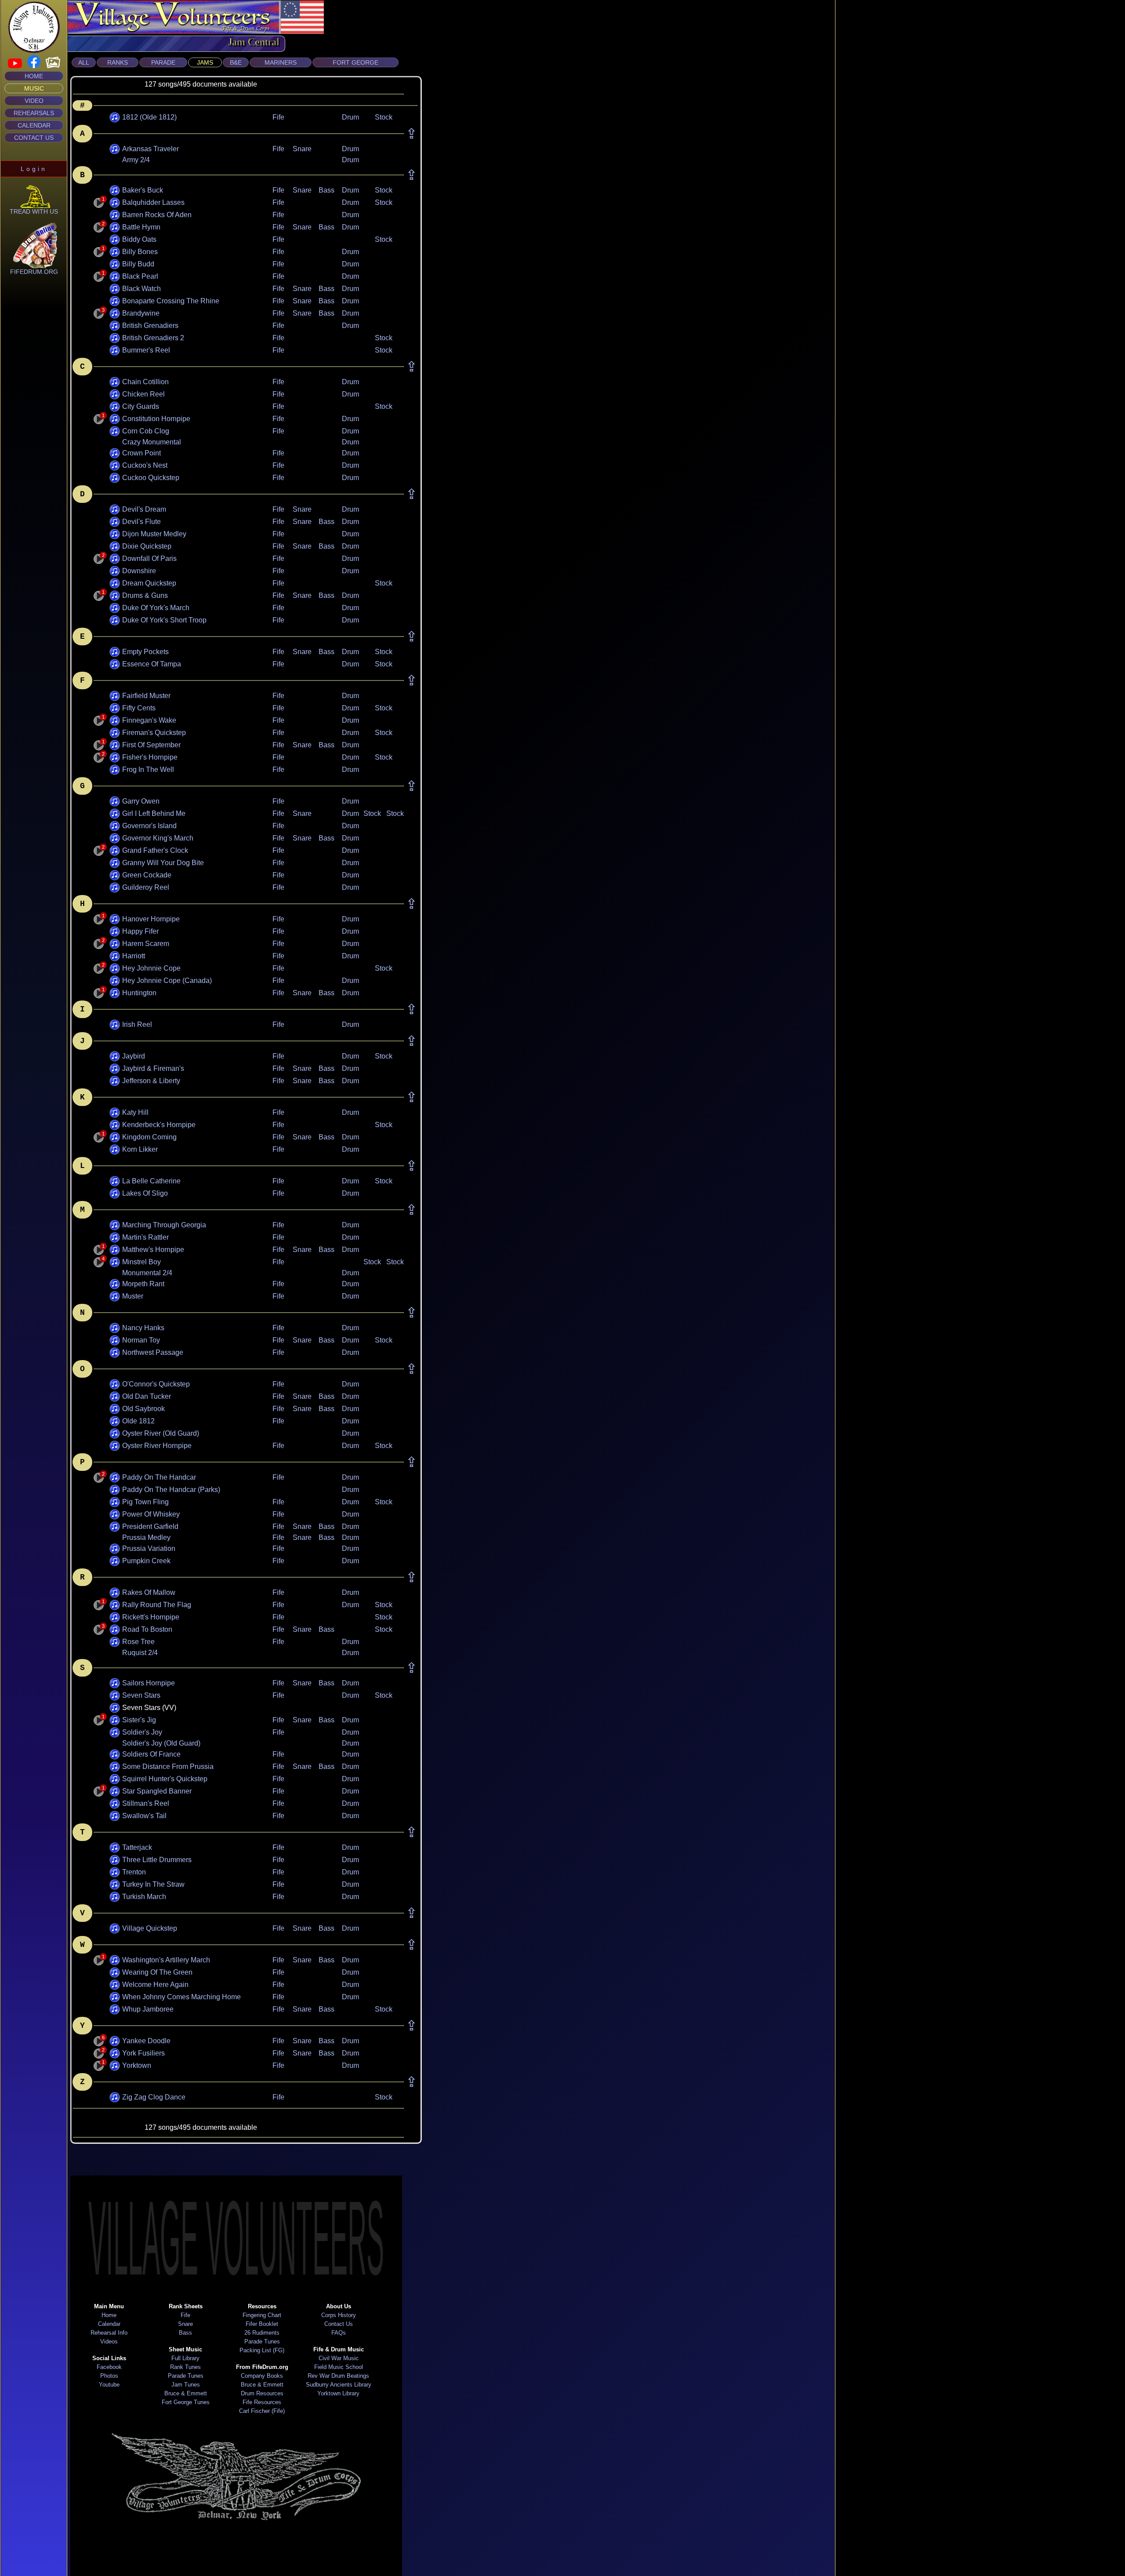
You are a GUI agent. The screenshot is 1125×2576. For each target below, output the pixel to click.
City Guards (141, 406)
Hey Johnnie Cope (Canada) (167, 981)
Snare (302, 149)
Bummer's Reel (146, 350)
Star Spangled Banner (157, 1791)
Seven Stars (141, 1695)
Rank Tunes (185, 2367)
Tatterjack (137, 1847)
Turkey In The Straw (153, 1884)
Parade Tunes (186, 2376)
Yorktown (137, 2065)
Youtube (109, 2385)
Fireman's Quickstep (154, 733)
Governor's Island (149, 826)
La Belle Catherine (151, 1181)
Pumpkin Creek (146, 1561)
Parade (163, 62)
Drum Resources (262, 2393)
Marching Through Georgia (164, 1225)
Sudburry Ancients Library (339, 2385)
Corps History (339, 2315)
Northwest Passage (153, 1352)
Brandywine (141, 313)
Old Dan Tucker (147, 1396)
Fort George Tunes (186, 2402)
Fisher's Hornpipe (150, 757)
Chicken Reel (143, 394)
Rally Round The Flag (157, 1605)
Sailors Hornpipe (149, 1683)
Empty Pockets (145, 652)
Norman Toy (141, 1340)
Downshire (139, 571)
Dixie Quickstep (147, 546)
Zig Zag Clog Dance (154, 2097)
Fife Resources (262, 2402)
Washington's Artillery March (166, 1960)
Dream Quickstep (149, 583)
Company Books (262, 2376)
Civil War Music (339, 2358)
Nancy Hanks (143, 1328)
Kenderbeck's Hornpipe (159, 1125)
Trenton (134, 1872)
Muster (133, 1296)
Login (34, 169)
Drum (350, 117)
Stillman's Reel (146, 1803)
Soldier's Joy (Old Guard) (161, 1743)
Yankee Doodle (146, 2041)
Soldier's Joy (142, 1732)
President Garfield (150, 1526)
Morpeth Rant (143, 1284)
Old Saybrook (143, 1409)
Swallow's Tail (144, 1816)
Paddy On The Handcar (159, 1477)
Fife (278, 117)
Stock (384, 117)
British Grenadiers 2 (153, 338)
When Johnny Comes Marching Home (181, 1997)
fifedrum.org (34, 272)
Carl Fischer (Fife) (262, 2411)
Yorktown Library (338, 2393)
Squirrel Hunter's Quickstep (165, 1779)
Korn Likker (140, 1149)
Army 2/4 (136, 160)
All (84, 62)
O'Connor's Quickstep (156, 1384)
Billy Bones (140, 252)
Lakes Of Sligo (145, 1193)
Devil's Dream (144, 509)
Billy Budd (138, 264)
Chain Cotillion (145, 382)
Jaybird (134, 1056)
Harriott (134, 956)
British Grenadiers (150, 326)
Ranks (118, 62)
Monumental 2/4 (147, 1273)
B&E (236, 62)
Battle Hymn (141, 227)
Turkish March (144, 1897)
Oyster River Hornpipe (157, 1446)
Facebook (109, 2367)
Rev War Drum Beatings (338, 2376)
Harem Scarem (146, 944)
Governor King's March (158, 838)
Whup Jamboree (148, 2009)
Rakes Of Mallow (149, 1592)
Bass (327, 190)
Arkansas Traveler (151, 149)
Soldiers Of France (151, 1754)
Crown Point (142, 453)
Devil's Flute (142, 522)
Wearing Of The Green (157, 1972)
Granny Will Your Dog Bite (163, 863)
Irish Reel (137, 1024)
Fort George (356, 62)
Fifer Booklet (262, 2324)
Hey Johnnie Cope (151, 968)
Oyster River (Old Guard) (161, 1433)
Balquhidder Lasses (153, 202)
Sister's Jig (139, 1720)
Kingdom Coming (149, 1137)
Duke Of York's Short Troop (164, 620)
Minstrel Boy (142, 1262)
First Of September (151, 745)
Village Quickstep (150, 1928)
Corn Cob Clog (146, 431)
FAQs (339, 2333)
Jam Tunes (186, 2385)
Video (34, 101)
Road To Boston (147, 1629)
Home (34, 76)
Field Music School (339, 2367)
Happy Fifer (140, 931)
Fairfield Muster (146, 696)
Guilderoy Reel (146, 887)
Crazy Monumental (152, 442)
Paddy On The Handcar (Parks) (171, 1490)
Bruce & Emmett (186, 2393)
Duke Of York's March (156, 608)
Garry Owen (141, 801)
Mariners (281, 62)
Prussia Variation (149, 1548)
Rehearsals (34, 113)
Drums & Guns (145, 595)
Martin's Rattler (145, 1237)
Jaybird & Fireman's (153, 1068)
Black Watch (142, 289)
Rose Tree (138, 1642)
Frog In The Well (148, 770)
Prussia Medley (146, 1537)
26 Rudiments (262, 2333)
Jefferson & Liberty (151, 1081)
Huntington (139, 993)
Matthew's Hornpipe (153, 1250)
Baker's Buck (143, 190)
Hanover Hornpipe (151, 919)
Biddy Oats (139, 239)
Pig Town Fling (145, 1502)
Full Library (185, 2358)
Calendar (34, 125)
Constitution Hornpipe (156, 419)
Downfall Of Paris (149, 558)
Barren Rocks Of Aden (157, 215)
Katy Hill (135, 1112)
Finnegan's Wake (149, 720)
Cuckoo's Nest (145, 465)
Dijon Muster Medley (154, 534)
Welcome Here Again (155, 1985)
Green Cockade (147, 875)
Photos (109, 2376)
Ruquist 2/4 (140, 1653)
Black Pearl (140, 276)
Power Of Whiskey (151, 1514)
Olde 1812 (138, 1421)
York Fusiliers (143, 2053)
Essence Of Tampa (152, 664)
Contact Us (34, 138)
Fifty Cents (139, 708)
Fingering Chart (262, 2315)
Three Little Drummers (157, 1860)
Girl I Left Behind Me (154, 813)
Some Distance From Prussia (168, 1766)
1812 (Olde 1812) (149, 117)
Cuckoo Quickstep (151, 478)
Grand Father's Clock (155, 850)
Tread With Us (34, 211)
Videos (109, 2341)
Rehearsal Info (109, 2333)
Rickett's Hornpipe (151, 1617)
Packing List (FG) (262, 2350)
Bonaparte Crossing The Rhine (171, 301)
